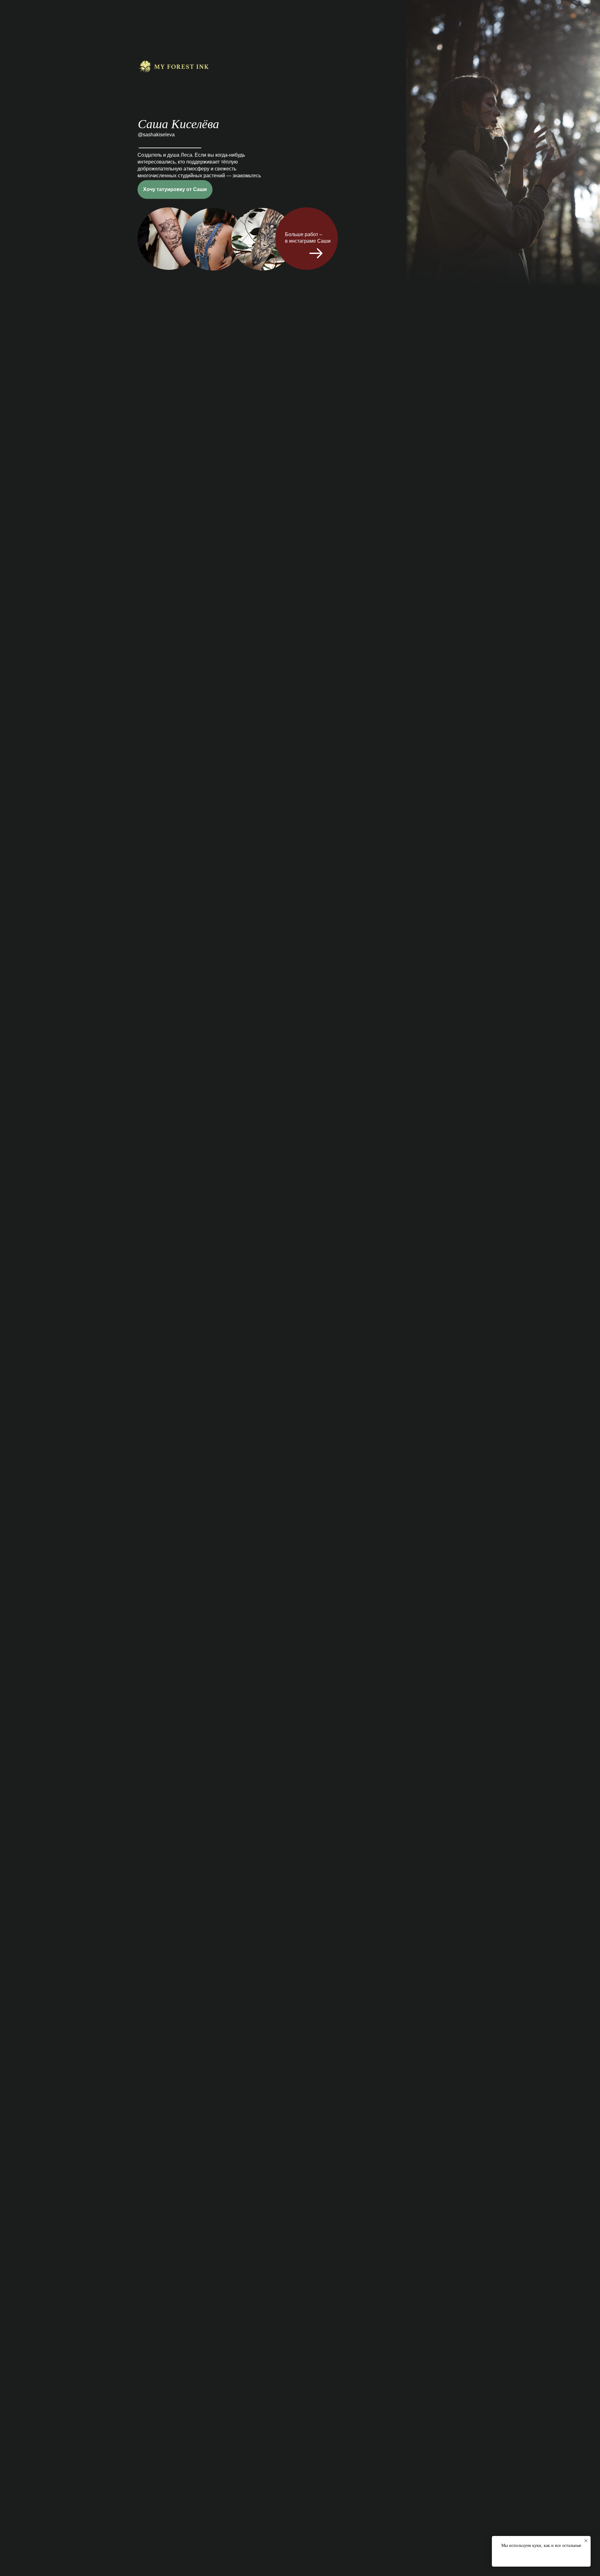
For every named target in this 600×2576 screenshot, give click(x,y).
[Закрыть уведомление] (586, 2541)
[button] (175, 189)
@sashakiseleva (156, 135)
